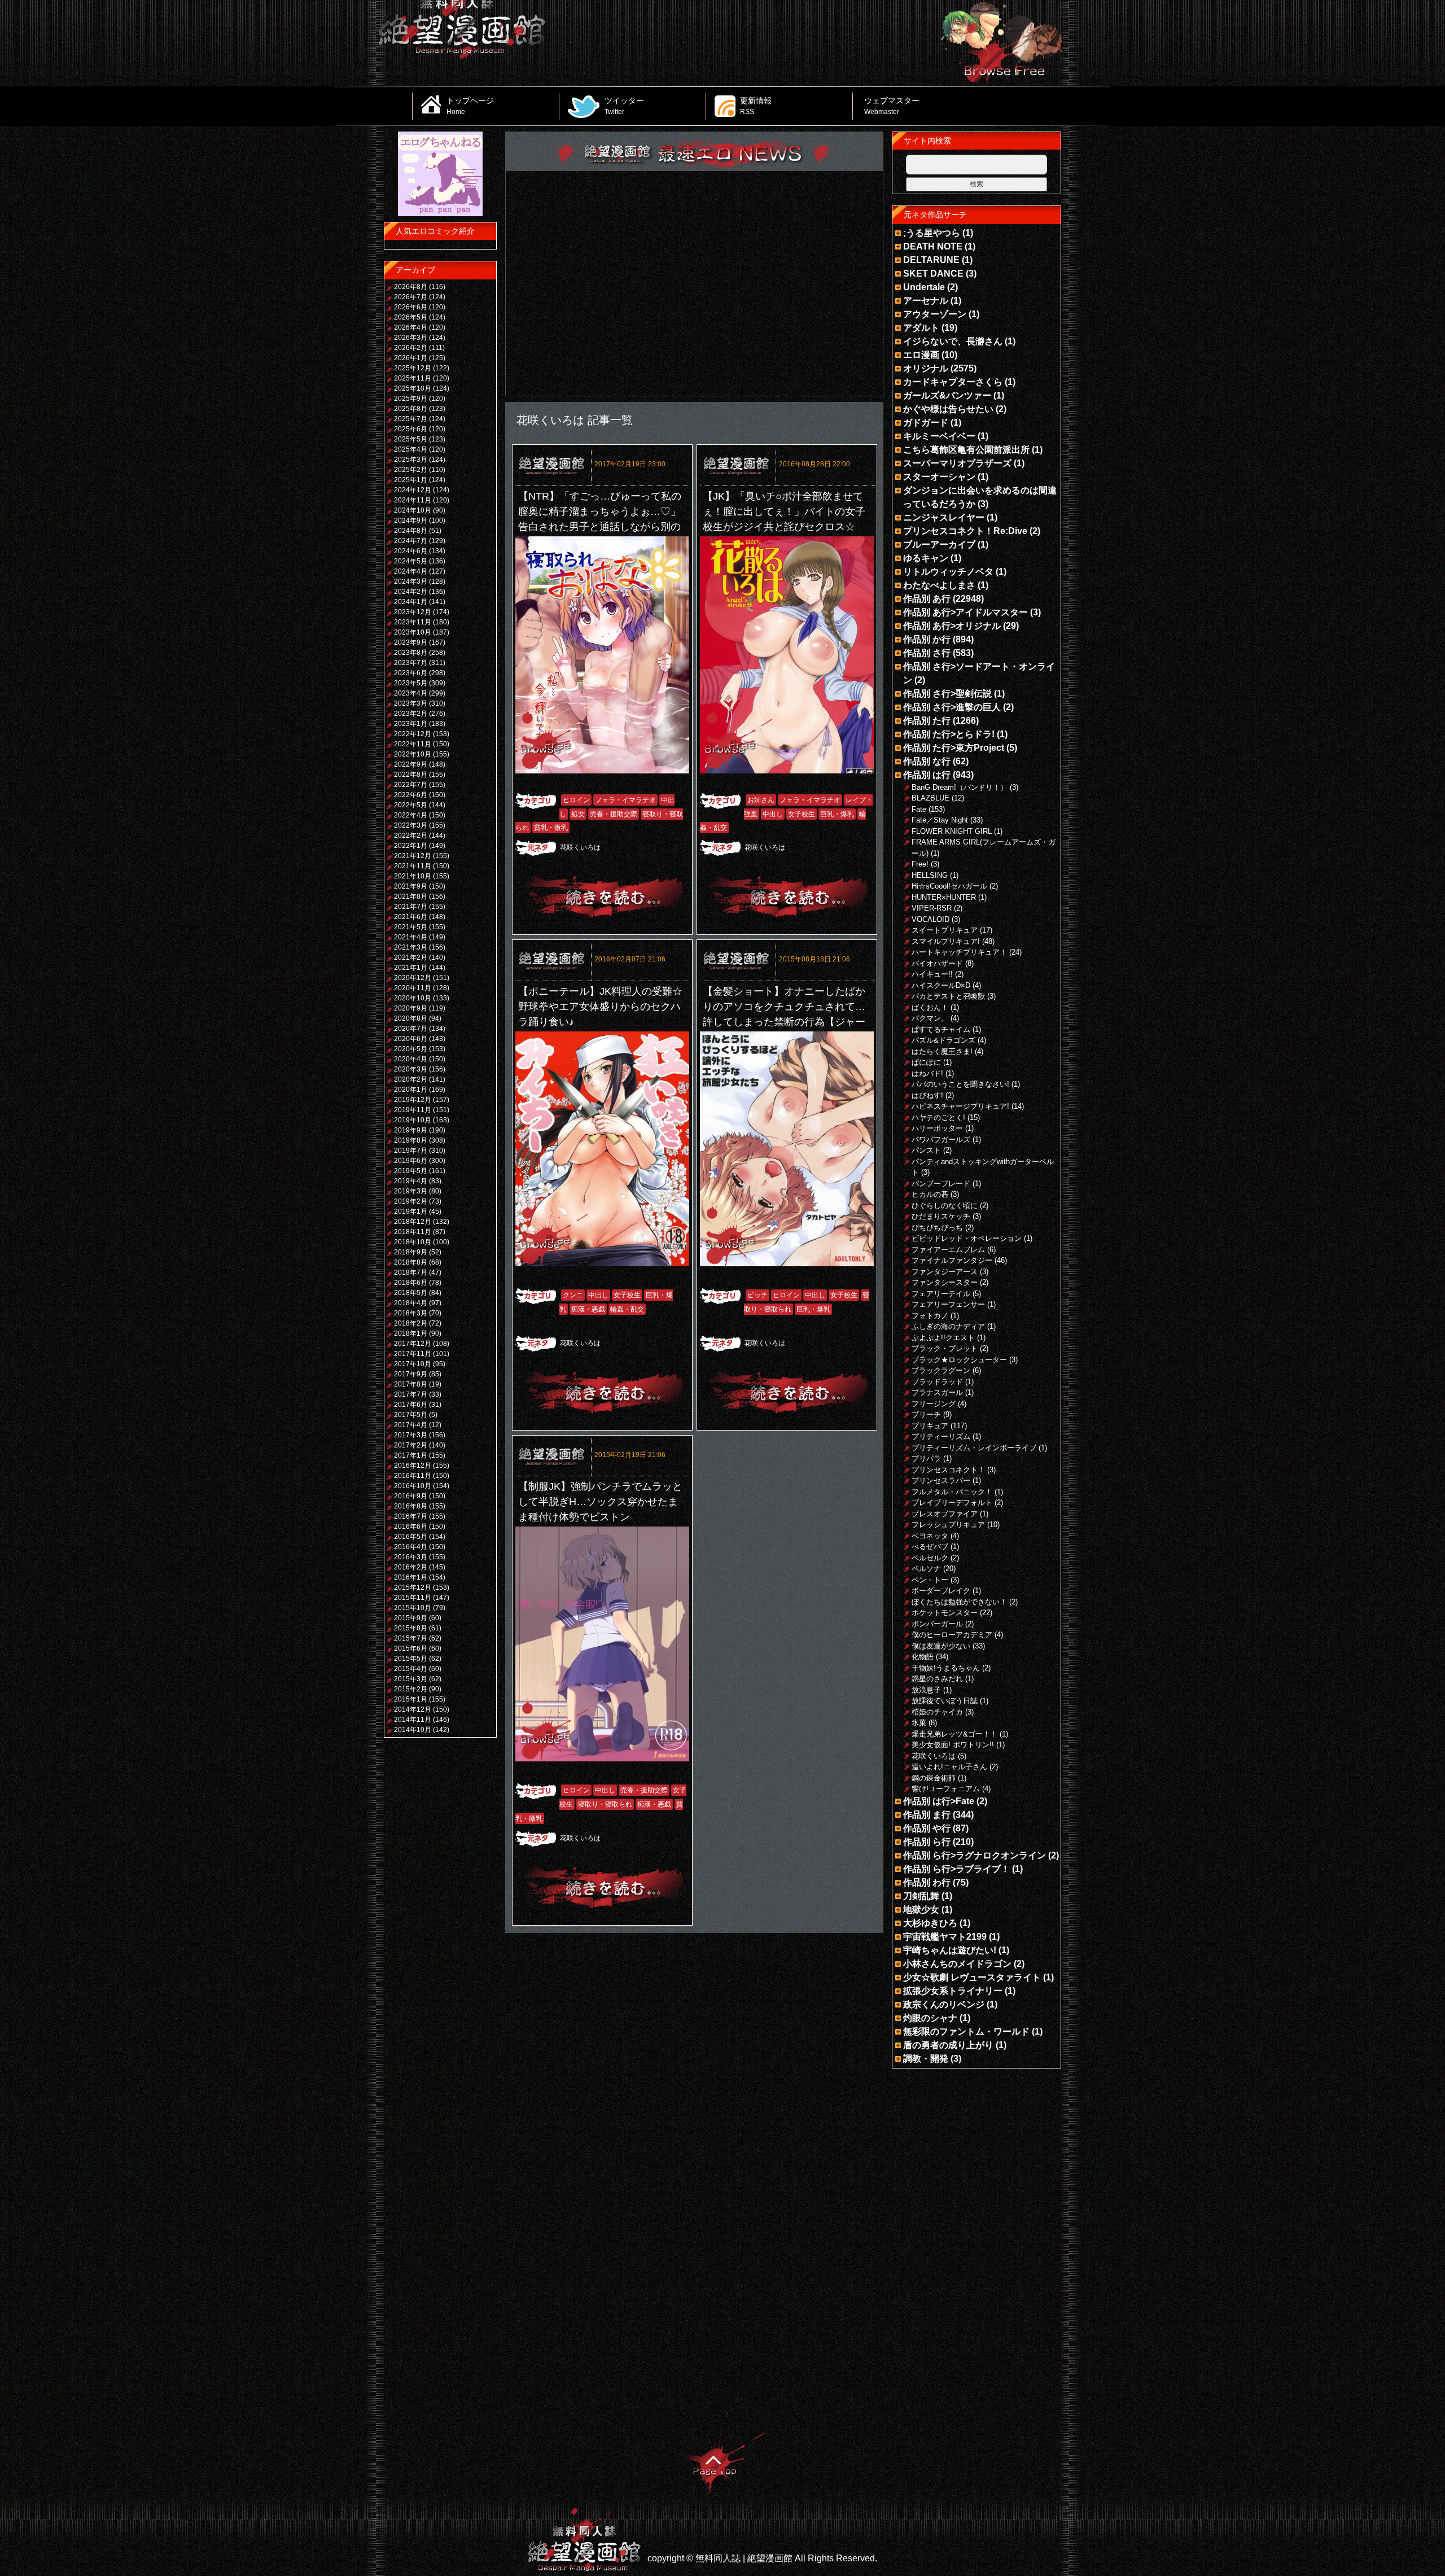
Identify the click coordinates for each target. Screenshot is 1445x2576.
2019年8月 (411, 1140)
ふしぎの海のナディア (948, 1326)
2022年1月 (411, 846)
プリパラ (926, 1458)
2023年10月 (413, 632)
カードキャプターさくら (953, 382)
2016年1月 (411, 1577)
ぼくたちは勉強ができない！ (959, 1602)
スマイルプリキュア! (946, 941)
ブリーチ (926, 1414)
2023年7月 (411, 663)
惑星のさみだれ (937, 1679)
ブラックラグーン (941, 1370)
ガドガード (926, 423)
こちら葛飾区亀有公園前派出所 (966, 450)
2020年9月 (411, 1008)
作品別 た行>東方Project (954, 748)
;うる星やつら (932, 233)
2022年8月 (411, 775)
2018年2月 (411, 1323)
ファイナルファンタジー (952, 1260)
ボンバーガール (937, 1624)
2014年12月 (413, 1709)
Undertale (924, 287)
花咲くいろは (580, 847)
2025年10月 (413, 388)
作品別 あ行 (927, 599)
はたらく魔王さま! (942, 1051)
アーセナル (926, 301)
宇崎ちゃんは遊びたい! (950, 1950)
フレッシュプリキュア (948, 1525)
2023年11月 (413, 622)
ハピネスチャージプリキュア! (960, 1106)
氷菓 (919, 1723)
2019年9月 (411, 1130)
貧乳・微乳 (551, 828)
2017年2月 (411, 1445)
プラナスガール (937, 1392)
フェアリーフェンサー (948, 1304)
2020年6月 (411, 1039)
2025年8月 (411, 409)
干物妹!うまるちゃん (946, 1668)
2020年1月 (411, 1090)
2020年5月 (411, 1049)
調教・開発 (926, 2059)
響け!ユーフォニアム (946, 1789)
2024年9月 (411, 521)
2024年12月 (413, 490)
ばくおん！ (930, 1007)
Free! (920, 864)
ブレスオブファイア (945, 1514)
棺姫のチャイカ (937, 1712)
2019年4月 (411, 1181)
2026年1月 (411, 358)
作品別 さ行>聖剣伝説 (947, 694)
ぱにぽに (926, 1062)
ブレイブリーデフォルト (952, 1503)
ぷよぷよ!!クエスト (943, 1338)
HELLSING (930, 875)
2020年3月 (411, 1069)
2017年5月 (411, 1415)
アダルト (921, 328)
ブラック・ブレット (945, 1348)
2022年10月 (413, 754)
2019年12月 (413, 1100)
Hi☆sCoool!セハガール (949, 886)
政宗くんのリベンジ (944, 2004)
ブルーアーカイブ (939, 544)
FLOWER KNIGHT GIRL (952, 831)
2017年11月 (413, 1354)
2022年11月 (413, 744)
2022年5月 (411, 805)
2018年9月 (411, 1252)
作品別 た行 (927, 721)
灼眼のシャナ (930, 2018)
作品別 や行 (927, 1828)
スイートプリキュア (945, 930)
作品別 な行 (927, 761)
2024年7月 (411, 541)
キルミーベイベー (939, 436)
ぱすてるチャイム (941, 1029)
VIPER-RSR (932, 908)
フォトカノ (930, 1316)
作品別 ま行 (927, 1815)
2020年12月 (413, 978)
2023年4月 (411, 693)
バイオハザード (937, 963)
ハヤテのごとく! (938, 1118)
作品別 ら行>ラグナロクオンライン (975, 1855)
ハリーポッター (937, 1128)
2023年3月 (411, 703)
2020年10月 (413, 998)
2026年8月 (411, 287)
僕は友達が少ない (941, 1646)
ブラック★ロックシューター (959, 1360)
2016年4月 (411, 1547)
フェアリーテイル (941, 1294)
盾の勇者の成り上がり (948, 2045)
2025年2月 (411, 470)
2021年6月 (411, 917)
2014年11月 (413, 1720)
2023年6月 (411, 673)
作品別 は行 (927, 775)
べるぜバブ (930, 1547)
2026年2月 (411, 348)
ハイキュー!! (932, 974)
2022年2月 (411, 836)
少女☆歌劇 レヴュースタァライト (972, 1977)
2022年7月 (411, 785)
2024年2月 (411, 592)
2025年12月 (413, 368)
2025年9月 (411, 399)
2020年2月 (411, 1079)
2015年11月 (413, 1598)
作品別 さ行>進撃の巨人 (952, 707)
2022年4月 (411, 815)
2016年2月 (411, 1567)
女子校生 (802, 814)
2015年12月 (413, 1587)
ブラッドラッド (937, 1382)
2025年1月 (411, 480)
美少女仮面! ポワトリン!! (953, 1745)
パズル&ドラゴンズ (943, 1040)
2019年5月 (411, 1171)
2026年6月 (411, 307)
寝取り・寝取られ (605, 1804)
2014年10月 (413, 1730)
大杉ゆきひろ (930, 1923)
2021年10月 (413, 876)
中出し (773, 814)
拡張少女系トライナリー (953, 1991)
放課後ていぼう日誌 (945, 1701)
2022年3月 (411, 825)
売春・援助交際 (614, 814)
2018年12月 (413, 1222)
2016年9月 (411, 1496)
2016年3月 (411, 1557)
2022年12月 (413, 734)
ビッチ (757, 1295)
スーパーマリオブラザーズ (957, 463)
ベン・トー (930, 1580)
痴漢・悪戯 (588, 1309)
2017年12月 (413, 1344)
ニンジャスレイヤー (944, 517)
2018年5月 (411, 1293)
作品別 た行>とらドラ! (949, 734)
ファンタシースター (945, 1282)
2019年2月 (411, 1201)
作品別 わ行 (927, 1882)
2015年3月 (411, 1679)
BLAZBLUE (931, 798)
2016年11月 (413, 1476)
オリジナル (926, 368)
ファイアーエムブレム (948, 1250)
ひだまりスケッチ (941, 1216)
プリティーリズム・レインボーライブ (974, 1448)
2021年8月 (411, 896)
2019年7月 (411, 1151)
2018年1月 (411, 1333)
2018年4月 (411, 1303)
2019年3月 (411, 1191)
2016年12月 (413, 1466)
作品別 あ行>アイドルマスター (965, 612)
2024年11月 (413, 500)
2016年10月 (413, 1486)
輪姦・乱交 (627, 1309)
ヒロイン (576, 800)
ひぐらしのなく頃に (945, 1206)
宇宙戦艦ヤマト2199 (945, 1937)
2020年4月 (411, 1059)
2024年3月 (411, 581)
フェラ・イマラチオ (625, 800)
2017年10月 (413, 1364)
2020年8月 (411, 1018)
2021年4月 (411, 937)
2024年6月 (411, 551)
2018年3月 (411, 1313)
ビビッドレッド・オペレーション (967, 1238)
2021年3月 (411, 947)
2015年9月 (411, 1618)
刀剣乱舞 (921, 1896)
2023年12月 (413, 612)
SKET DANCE (933, 274)
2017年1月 (411, 1455)
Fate (919, 809)
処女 (578, 814)
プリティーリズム (941, 1436)
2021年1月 (411, 968)
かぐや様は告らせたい (948, 409)
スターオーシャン (939, 477)
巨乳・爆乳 (837, 814)
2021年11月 (413, 866)
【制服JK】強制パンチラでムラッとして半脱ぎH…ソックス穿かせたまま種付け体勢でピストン (600, 1502)
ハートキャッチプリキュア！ (959, 952)
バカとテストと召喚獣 (948, 996)
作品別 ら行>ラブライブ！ (956, 1869)
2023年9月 (411, 642)
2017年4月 (411, 1425)
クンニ (573, 1295)
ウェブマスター (892, 106)
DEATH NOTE (933, 246)
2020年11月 (413, 988)
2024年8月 (411, 531)
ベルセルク (930, 1558)
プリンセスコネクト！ (948, 1470)
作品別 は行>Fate (939, 1801)
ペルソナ (926, 1569)
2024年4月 (411, 571)
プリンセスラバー (941, 1481)
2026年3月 (411, 338)
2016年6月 (411, 1527)
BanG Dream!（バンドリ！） (960, 787)
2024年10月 (413, 510)
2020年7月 (411, 1029)
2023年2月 (411, 714)
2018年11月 (413, 1232)
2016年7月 (411, 1516)
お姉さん (761, 800)
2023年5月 (411, 683)
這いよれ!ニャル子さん (949, 1767)
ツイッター (624, 106)
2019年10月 (413, 1120)
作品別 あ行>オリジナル (952, 626)
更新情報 (756, 106)
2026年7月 (411, 297)
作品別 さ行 (927, 653)
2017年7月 (411, 1394)
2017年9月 (411, 1374)
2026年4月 (411, 327)
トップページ (470, 106)
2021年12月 (413, 856)
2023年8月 (411, 653)
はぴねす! (927, 1095)
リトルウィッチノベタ (948, 572)
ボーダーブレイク (941, 1591)
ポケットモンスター (945, 1613)
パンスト (926, 1150)
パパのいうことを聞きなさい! (960, 1084)
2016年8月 (411, 1506)
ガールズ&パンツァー (947, 395)
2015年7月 (411, 1638)
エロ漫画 (921, 355)
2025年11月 (413, 378)
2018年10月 (413, 1242)
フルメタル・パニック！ (952, 1492)
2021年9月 (411, 886)
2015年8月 (411, 1628)
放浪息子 (926, 1690)
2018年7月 (411, 1272)
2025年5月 (411, 439)
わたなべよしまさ (939, 585)
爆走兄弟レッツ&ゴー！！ (954, 1734)
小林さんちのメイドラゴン (957, 1964)
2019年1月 (411, 1212)
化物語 (923, 1657)
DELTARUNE (931, 260)
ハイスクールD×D (941, 985)
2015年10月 (413, 1608)
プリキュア (930, 1426)
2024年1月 (411, 602)
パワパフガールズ (941, 1140)
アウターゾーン (935, 314)
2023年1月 (411, 724)
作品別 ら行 (927, 1842)
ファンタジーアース (945, 1272)
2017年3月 (411, 1435)
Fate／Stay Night (940, 820)
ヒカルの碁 (930, 1194)
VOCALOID (931, 919)
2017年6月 (411, 1405)
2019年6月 (411, 1161)
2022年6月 (411, 795)
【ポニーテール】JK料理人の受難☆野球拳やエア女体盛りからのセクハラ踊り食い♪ (600, 1007)
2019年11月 (413, 1110)
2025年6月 (411, 429)
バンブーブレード (941, 1184)
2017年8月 (411, 1384)
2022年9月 (411, 764)
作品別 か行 (927, 639)
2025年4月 (411, 449)
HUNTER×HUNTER (944, 897)
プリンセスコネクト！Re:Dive (965, 531)
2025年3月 (411, 460)
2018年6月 (411, 1283)
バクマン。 (930, 1018)
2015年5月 (411, 1659)
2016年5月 (411, 1537)
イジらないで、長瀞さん (953, 341)
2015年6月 (411, 1648)
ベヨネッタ (930, 1536)
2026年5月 (411, 317)
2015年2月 (411, 1689)
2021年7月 (411, 907)
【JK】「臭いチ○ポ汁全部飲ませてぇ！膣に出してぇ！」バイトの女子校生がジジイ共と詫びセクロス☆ (784, 511)
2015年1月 (411, 1699)
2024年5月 (411, 561)
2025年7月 (411, 419)
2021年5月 (411, 927)
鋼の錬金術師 (934, 1778)
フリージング (934, 1404)
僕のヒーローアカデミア (952, 1635)
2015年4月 (411, 1669)
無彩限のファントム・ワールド (966, 2032)
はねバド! (927, 1073)
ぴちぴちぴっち (937, 1228)
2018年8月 (411, 1262)
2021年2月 (411, 957)
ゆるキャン (926, 558)
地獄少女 (921, 1910)
